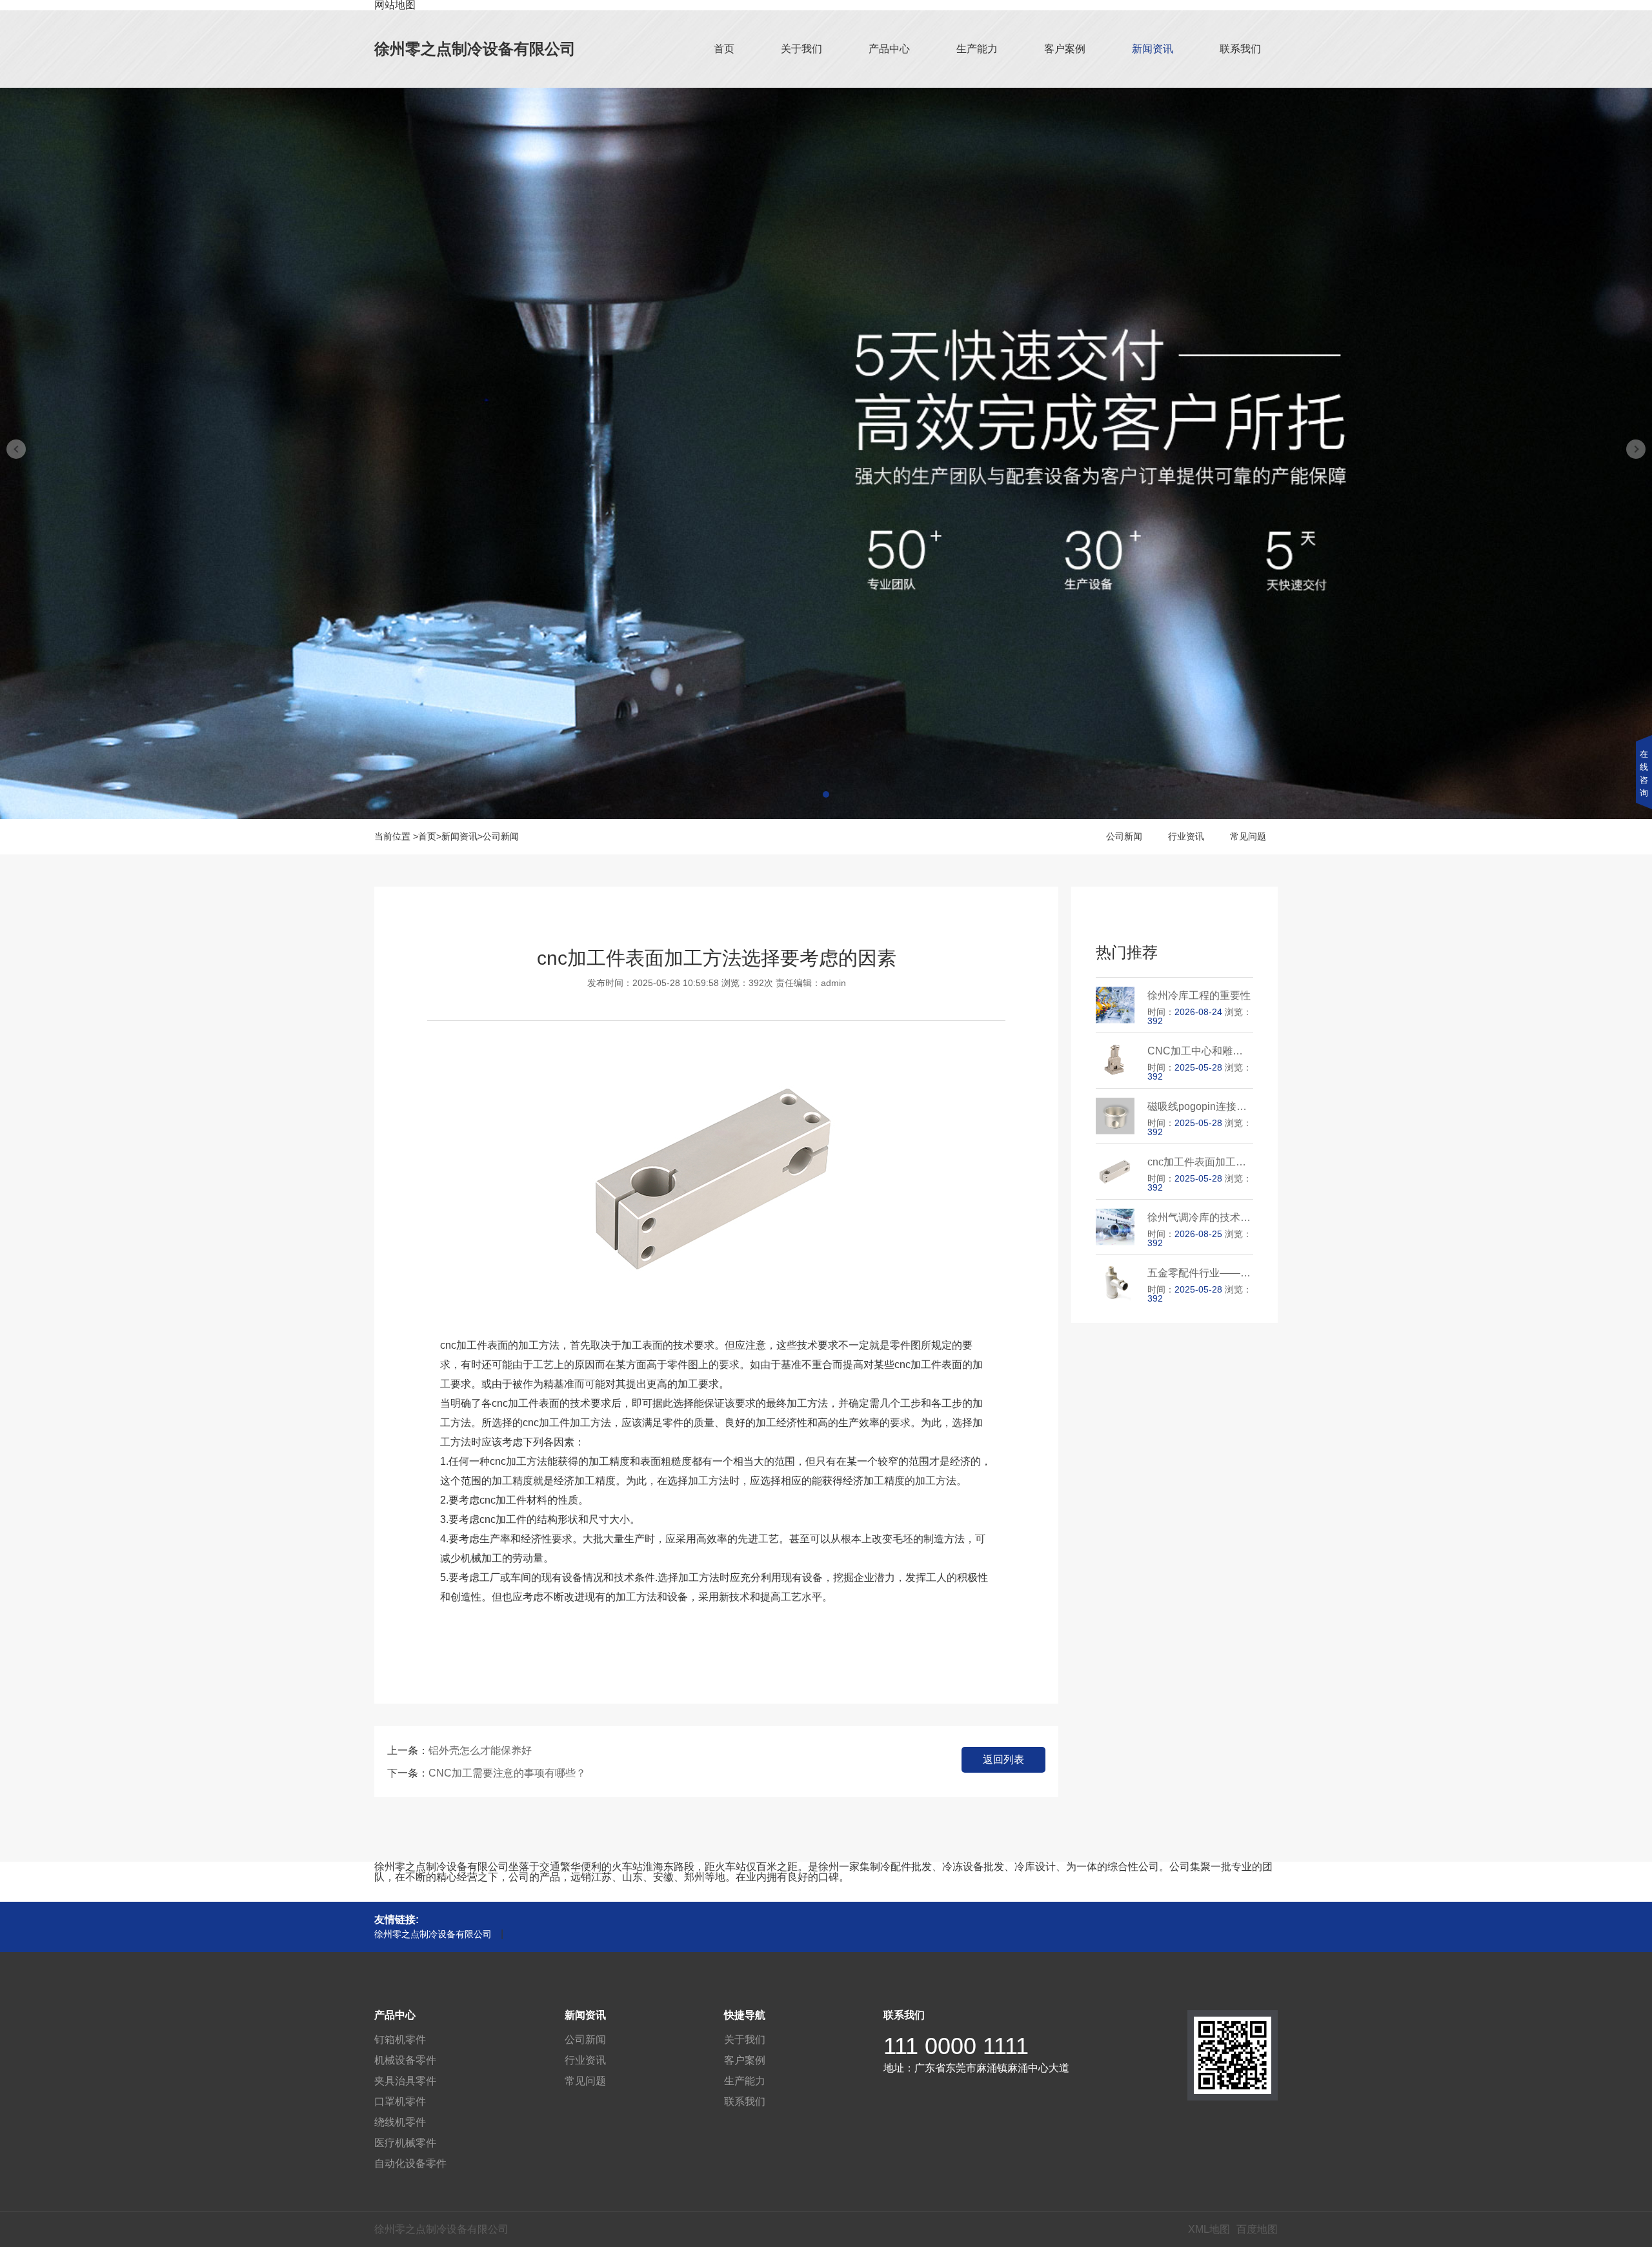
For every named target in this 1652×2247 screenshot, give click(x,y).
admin (833, 983)
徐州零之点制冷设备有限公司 (475, 49)
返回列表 (1003, 1759)
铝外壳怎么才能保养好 (480, 1750)
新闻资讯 (1153, 49)
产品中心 (889, 49)
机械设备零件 (405, 2060)
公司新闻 (501, 836)
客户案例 (1065, 49)
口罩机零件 (400, 2101)
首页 (724, 49)
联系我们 (1240, 49)
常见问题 (1248, 836)
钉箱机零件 (400, 2040)
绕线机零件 (400, 2122)
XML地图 (1209, 2229)
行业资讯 (1186, 836)
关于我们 (801, 49)
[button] (826, 794)
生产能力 (977, 49)
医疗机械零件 (405, 2143)
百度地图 (1257, 2229)
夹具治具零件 (405, 2081)
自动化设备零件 (410, 2163)
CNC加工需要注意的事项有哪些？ (507, 1773)
